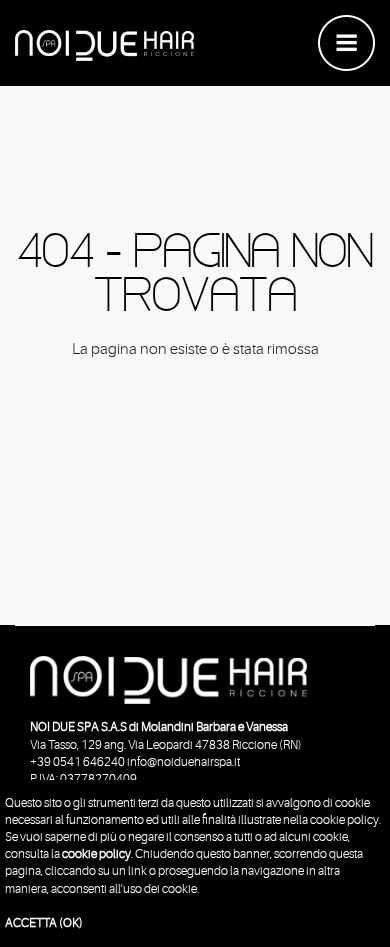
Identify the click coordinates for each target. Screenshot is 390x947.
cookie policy (96, 854)
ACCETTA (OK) (44, 923)
